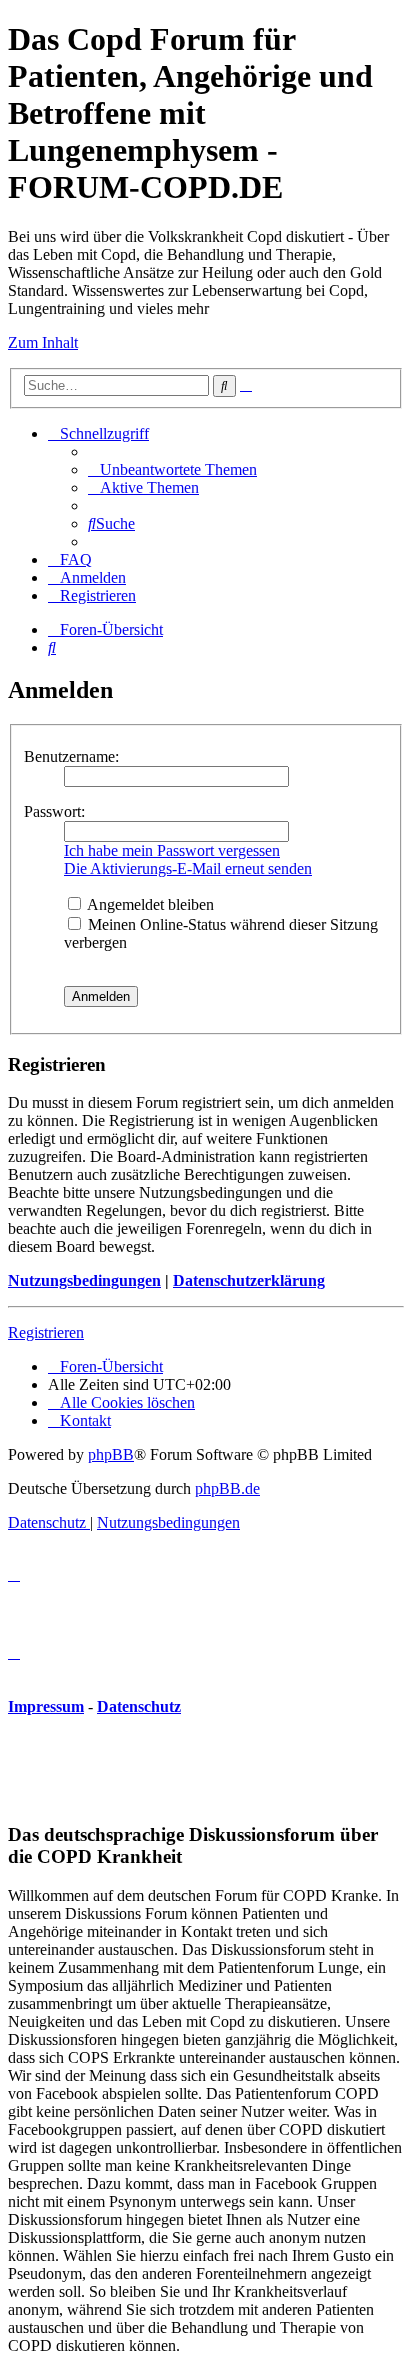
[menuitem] (172, 469)
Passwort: (54, 811)
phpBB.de (227, 1488)
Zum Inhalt (43, 342)
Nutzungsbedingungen (84, 1280)
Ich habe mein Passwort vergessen (172, 850)
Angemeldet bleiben (149, 904)
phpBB (111, 1454)
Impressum (46, 1706)
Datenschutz (139, 1706)
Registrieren (46, 1332)
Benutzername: (71, 756)
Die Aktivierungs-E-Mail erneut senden (188, 868)
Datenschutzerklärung (249, 1280)
